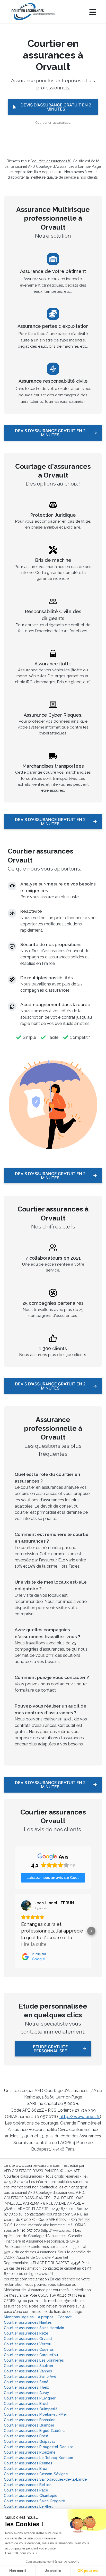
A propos (46, 2317)
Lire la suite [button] (34, 1944)
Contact (65, 2317)
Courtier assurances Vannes (28, 2371)
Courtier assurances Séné (26, 2382)
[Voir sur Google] (26, 1905)
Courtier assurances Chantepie (31, 2496)
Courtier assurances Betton (28, 2485)
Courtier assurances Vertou (28, 2344)
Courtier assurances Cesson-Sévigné (36, 2474)
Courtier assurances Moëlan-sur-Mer (36, 2414)
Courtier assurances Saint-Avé (30, 2377)
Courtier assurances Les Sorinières (34, 2360)
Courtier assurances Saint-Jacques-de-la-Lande (45, 2479)
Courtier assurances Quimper (29, 2425)
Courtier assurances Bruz (25, 2469)
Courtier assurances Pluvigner (30, 2398)
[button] (15, 1931)
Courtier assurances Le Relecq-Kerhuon (38, 2458)
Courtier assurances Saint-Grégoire (34, 2501)
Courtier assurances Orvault (28, 2339)
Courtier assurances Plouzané (30, 2452)
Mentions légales (19, 2317)
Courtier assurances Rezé (26, 2333)
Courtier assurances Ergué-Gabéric (34, 2431)
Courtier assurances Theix (26, 2387)
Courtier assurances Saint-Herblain (34, 2328)
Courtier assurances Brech (27, 2404)
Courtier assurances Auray (26, 2393)
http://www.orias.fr (80, 2117)
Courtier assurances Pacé (26, 2490)
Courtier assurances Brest (26, 2436)
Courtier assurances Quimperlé (31, 2409)
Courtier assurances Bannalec (30, 2420)
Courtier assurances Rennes (28, 2463)
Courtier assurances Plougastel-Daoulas (39, 2447)
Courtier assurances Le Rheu (29, 2506)
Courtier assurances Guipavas (30, 2441)
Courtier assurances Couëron (29, 2349)
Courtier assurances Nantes (28, 2322)
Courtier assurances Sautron (28, 2366)
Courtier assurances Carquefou (31, 2355)
